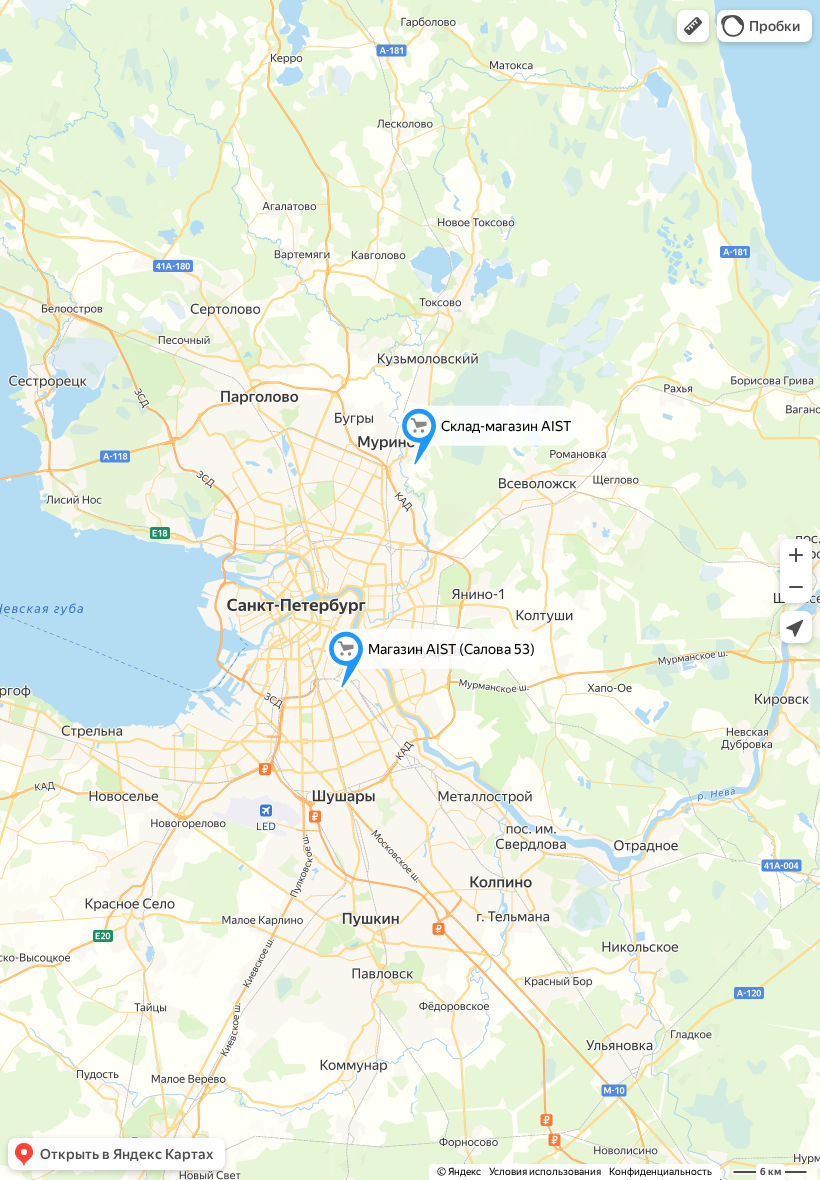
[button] (693, 26)
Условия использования (545, 1171)
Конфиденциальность (660, 1171)
